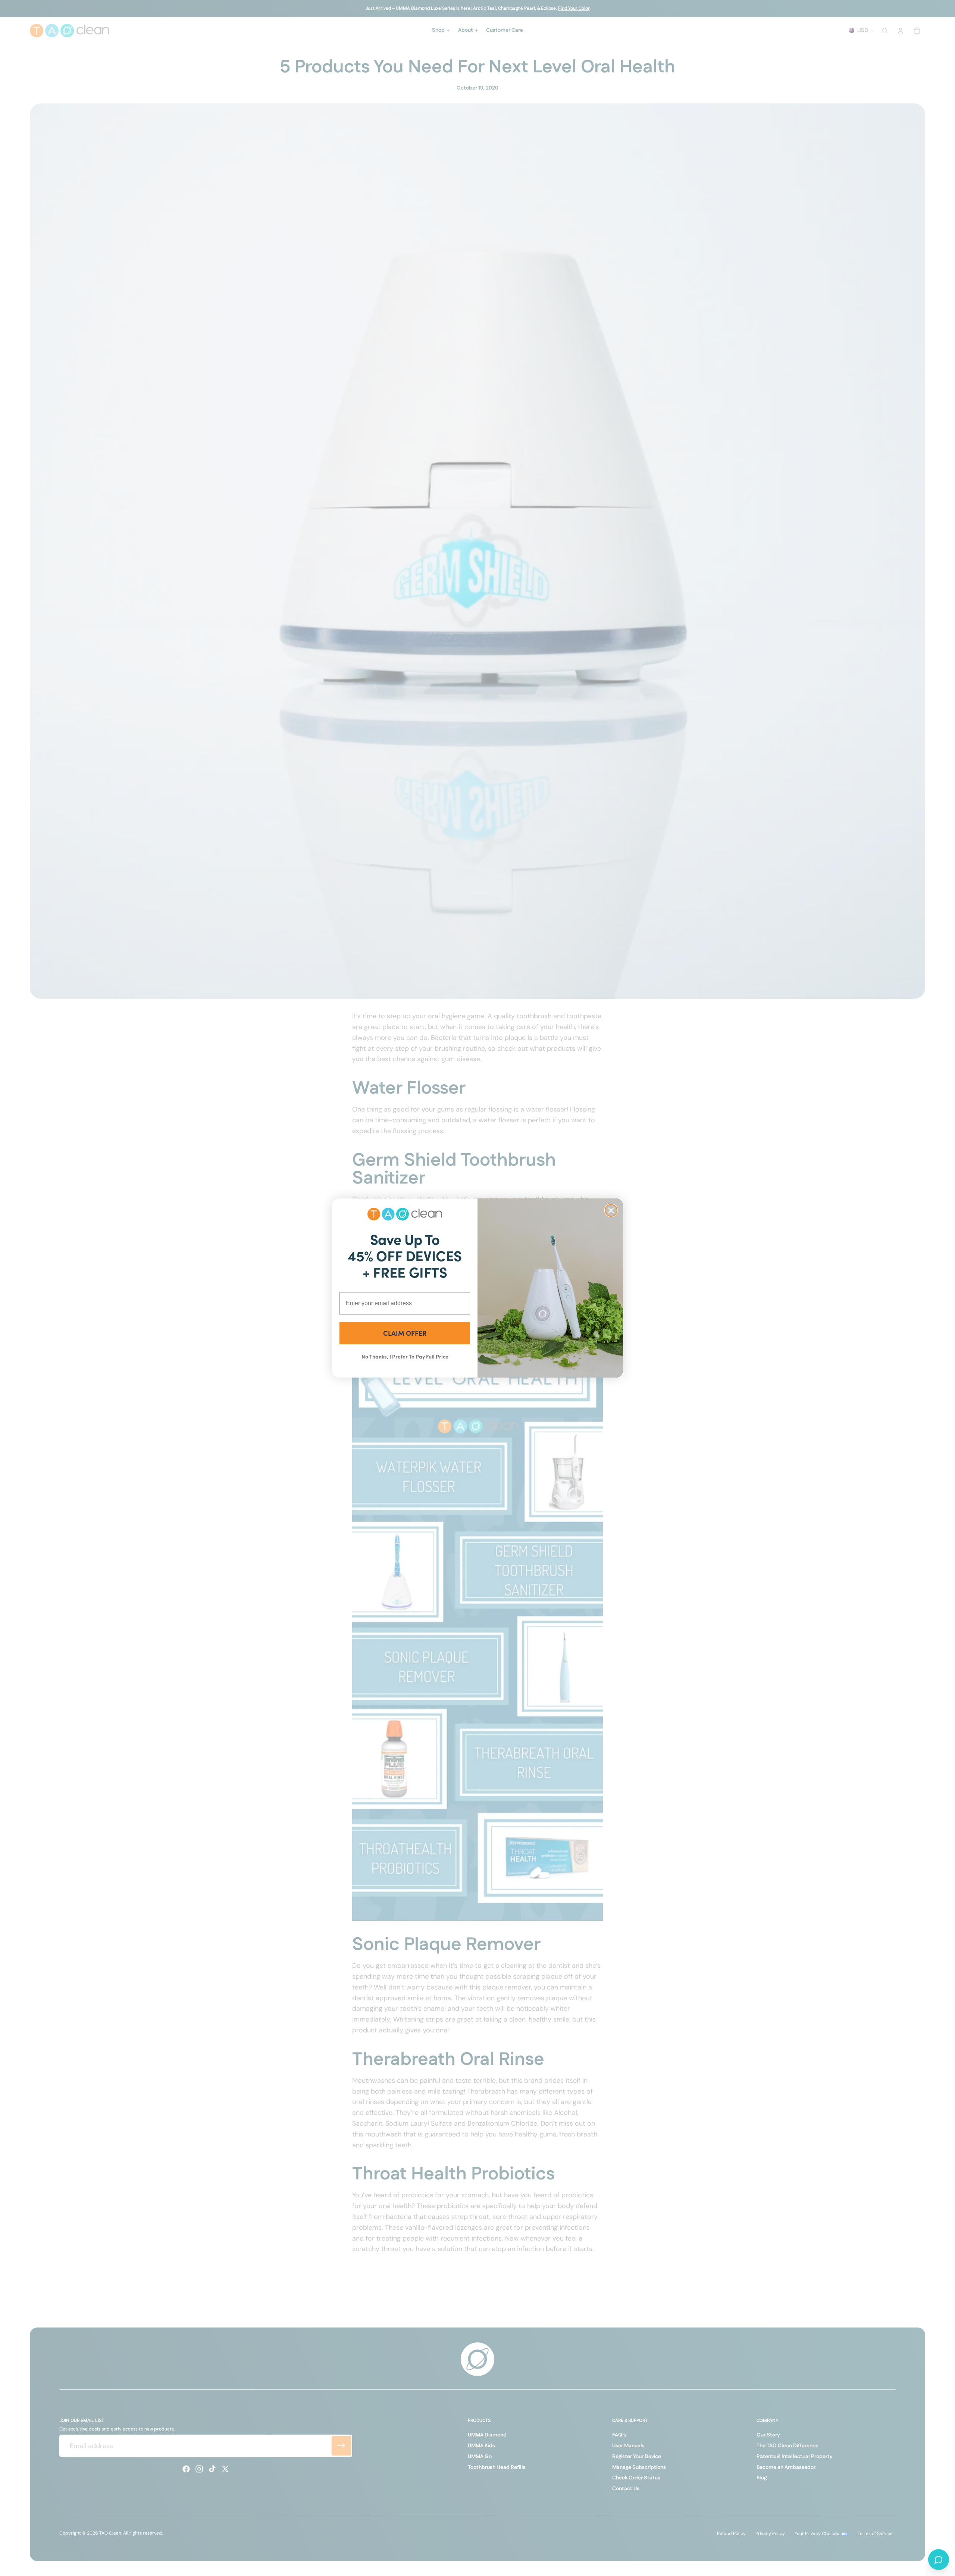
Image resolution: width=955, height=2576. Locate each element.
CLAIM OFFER (405, 1333)
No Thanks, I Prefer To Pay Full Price (405, 1356)
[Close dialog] (611, 1210)
